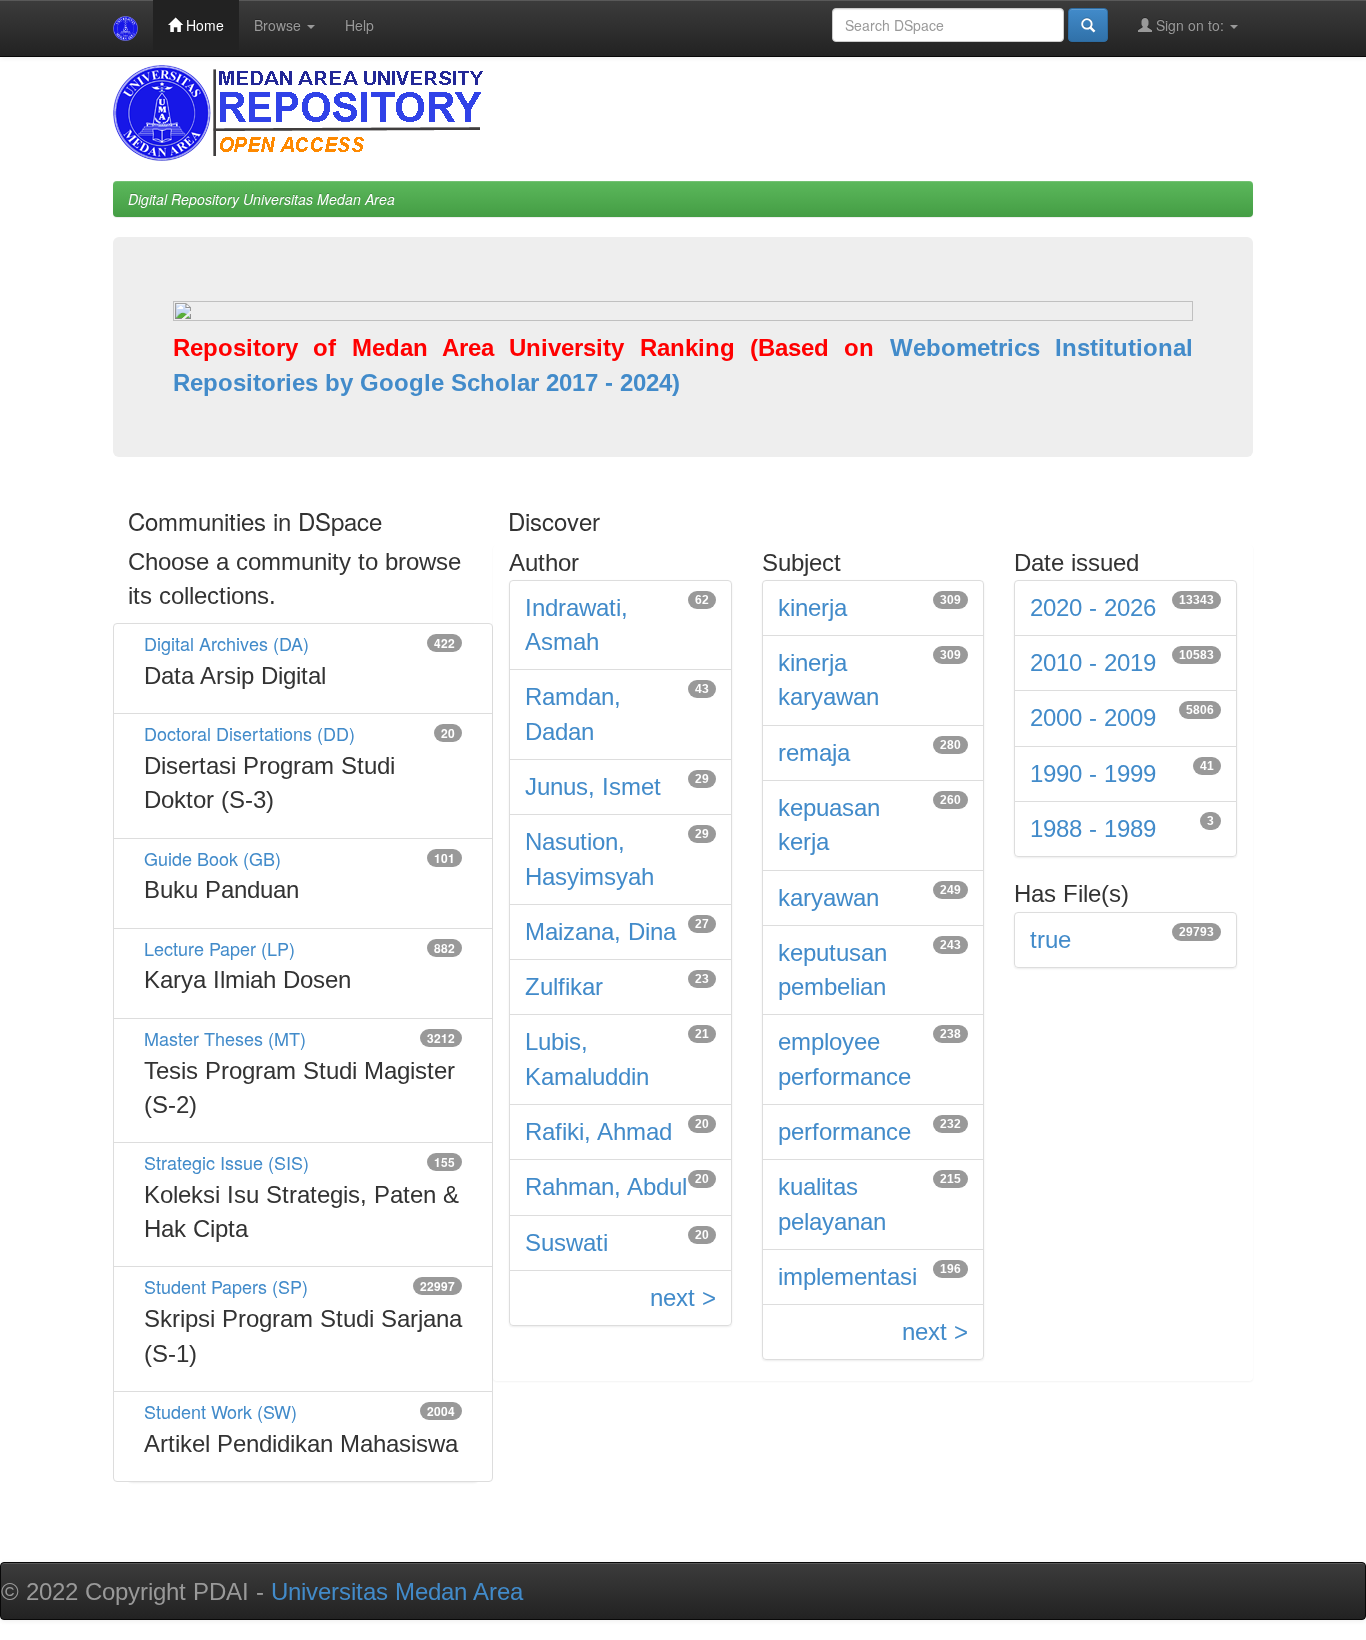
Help (359, 25)
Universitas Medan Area (397, 1591)
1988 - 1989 (1093, 828)
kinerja (812, 607)
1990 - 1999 (1093, 773)
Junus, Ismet (593, 786)
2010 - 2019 (1093, 662)
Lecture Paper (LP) (219, 948)
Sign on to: (1190, 25)
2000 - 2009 (1093, 717)
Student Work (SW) (220, 1411)
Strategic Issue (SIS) (226, 1162)
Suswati (566, 1242)
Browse (279, 25)
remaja (814, 752)
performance (844, 1131)
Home (203, 25)
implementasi (847, 1276)
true (1050, 939)
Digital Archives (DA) (226, 643)
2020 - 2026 (1093, 607)
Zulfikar (564, 986)
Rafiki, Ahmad (598, 1131)
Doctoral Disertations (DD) (249, 733)
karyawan (828, 897)
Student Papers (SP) (226, 1286)
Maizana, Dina (600, 931)
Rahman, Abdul (606, 1186)
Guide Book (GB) (212, 858)
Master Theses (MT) (225, 1038)
